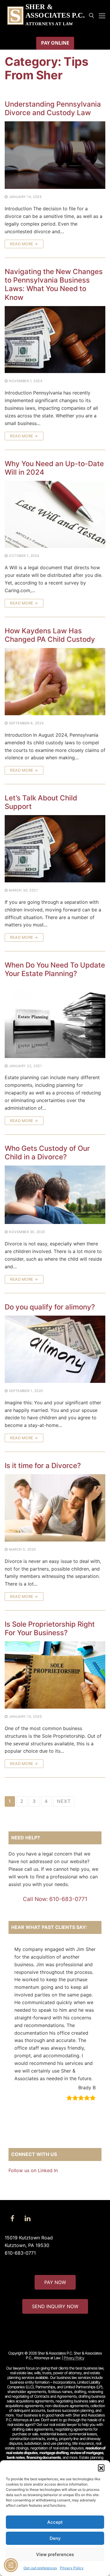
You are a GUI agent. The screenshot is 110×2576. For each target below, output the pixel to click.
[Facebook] (12, 2219)
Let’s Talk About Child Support (41, 802)
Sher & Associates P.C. (55, 11)
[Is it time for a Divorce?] (55, 1508)
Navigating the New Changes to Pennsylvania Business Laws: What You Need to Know (54, 284)
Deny (55, 2538)
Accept (55, 2522)
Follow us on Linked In (33, 2170)
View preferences (55, 2554)
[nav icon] (102, 16)
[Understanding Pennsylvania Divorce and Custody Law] (55, 155)
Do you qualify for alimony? (50, 1307)
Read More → (24, 244)
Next (64, 1801)
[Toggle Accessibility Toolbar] (11, 2565)
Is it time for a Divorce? (43, 1466)
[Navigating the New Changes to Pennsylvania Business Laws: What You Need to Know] (55, 340)
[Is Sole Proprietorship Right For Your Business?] (55, 1675)
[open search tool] (92, 16)
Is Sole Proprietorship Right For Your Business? (50, 1628)
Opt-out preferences (40, 2568)
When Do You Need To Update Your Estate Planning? (55, 969)
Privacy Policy (72, 2568)
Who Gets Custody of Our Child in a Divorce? (47, 1153)
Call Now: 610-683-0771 (55, 1899)
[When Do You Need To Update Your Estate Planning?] (55, 1020)
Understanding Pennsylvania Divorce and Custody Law (53, 108)
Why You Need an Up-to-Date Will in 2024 (54, 468)
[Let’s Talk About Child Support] (55, 849)
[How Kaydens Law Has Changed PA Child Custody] (55, 682)
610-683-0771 (20, 2253)
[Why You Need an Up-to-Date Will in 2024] (55, 515)
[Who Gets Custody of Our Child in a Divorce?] (55, 1195)
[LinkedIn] (28, 2219)
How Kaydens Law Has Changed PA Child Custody (50, 635)
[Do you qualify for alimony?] (55, 1350)
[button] (101, 2468)
